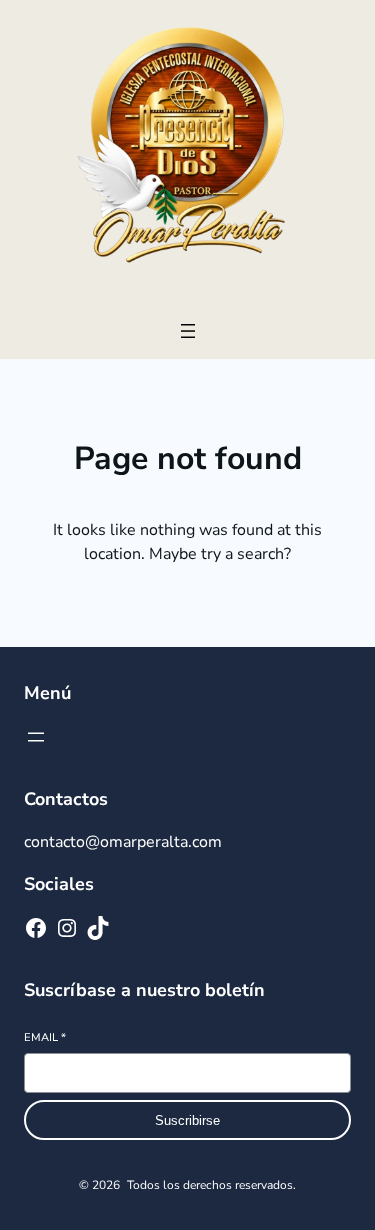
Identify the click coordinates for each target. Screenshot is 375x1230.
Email (45, 1037)
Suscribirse (187, 1120)
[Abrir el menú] (188, 331)
